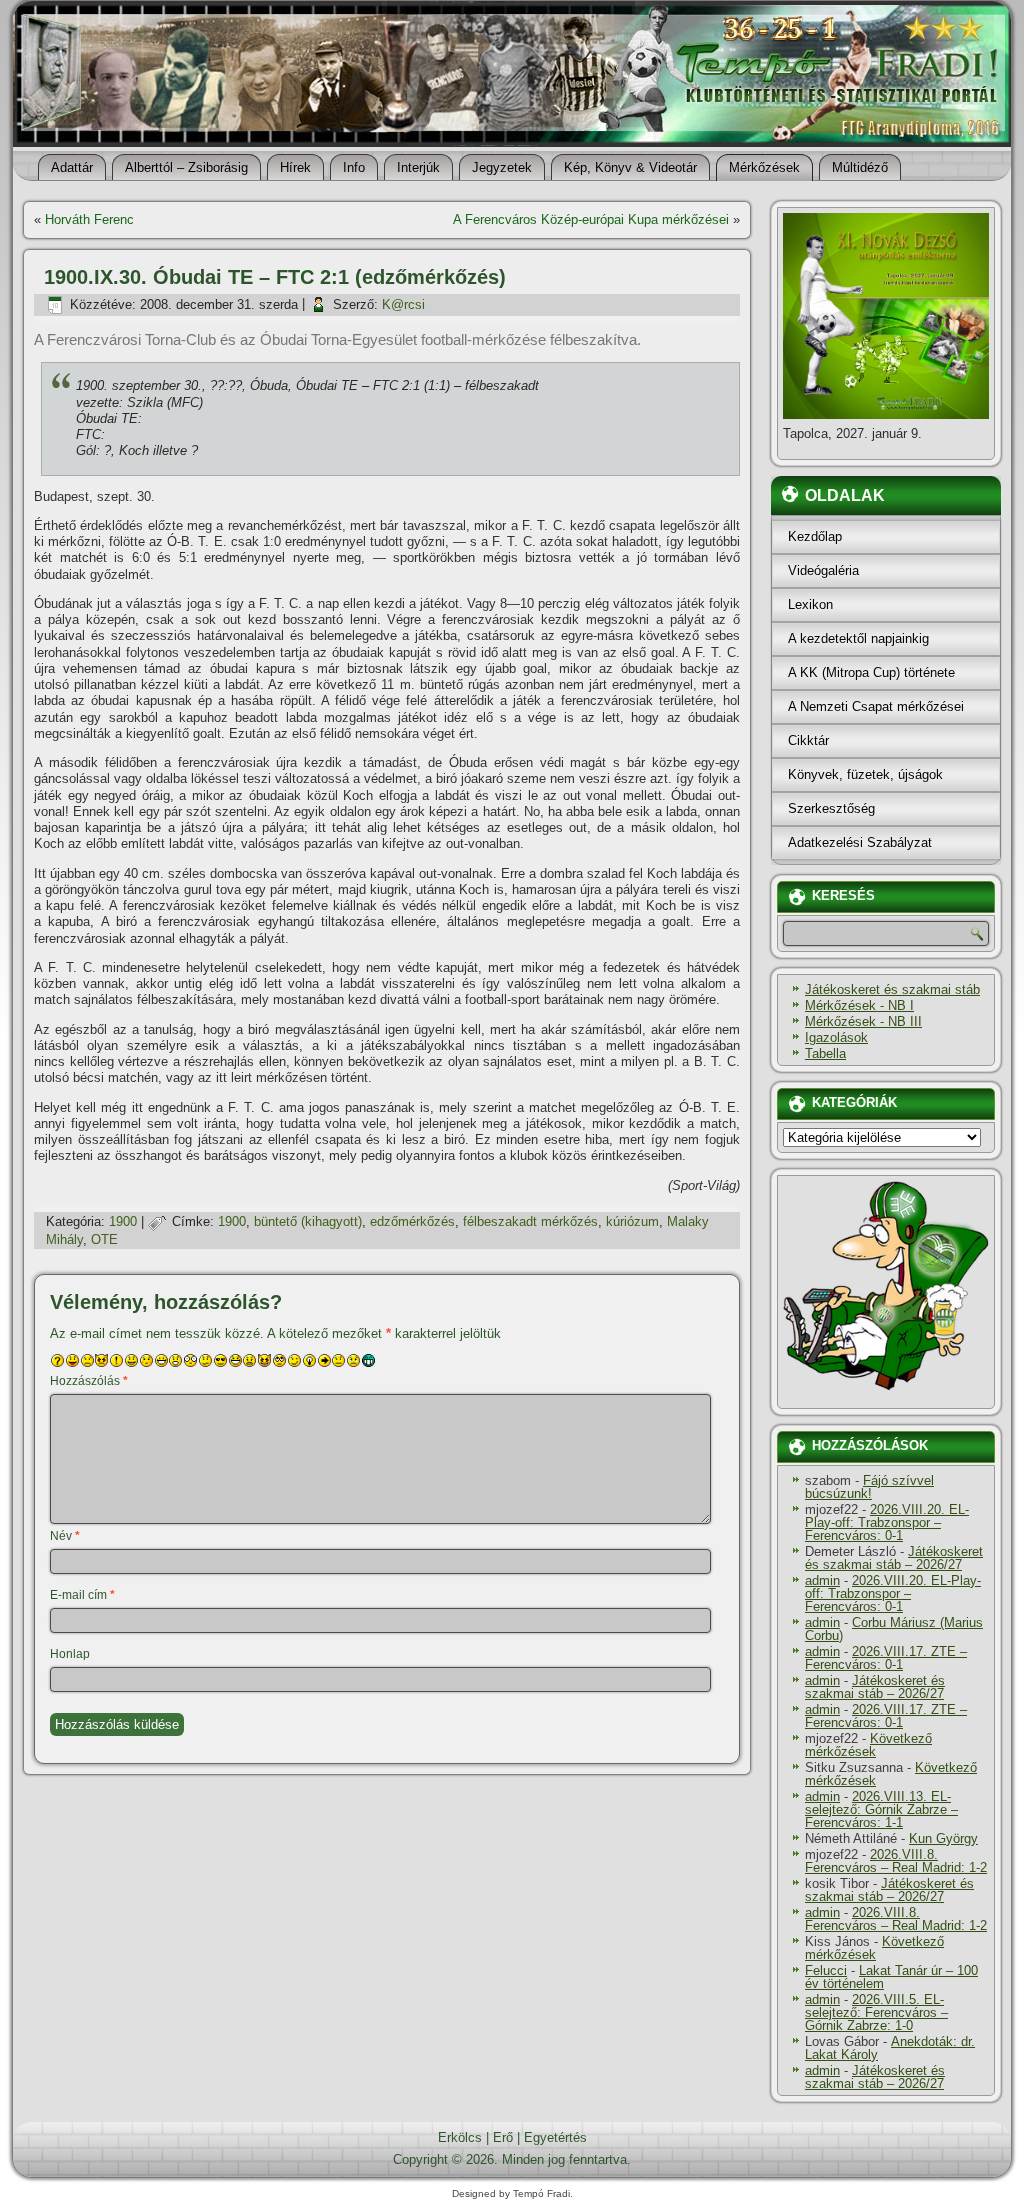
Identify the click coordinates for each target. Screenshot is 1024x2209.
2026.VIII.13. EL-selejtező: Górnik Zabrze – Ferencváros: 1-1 (881, 1809)
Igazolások (836, 1037)
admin (822, 1580)
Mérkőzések (764, 167)
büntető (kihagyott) (308, 1221)
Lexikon (810, 604)
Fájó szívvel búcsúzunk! (869, 1487)
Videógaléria (823, 570)
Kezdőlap (815, 536)
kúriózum (632, 1221)
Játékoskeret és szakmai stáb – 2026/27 (894, 1558)
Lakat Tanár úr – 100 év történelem (891, 1977)
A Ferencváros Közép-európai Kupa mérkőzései (591, 219)
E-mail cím (82, 1595)
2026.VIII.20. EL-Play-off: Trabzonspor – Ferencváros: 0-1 (887, 1522)
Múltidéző (860, 167)
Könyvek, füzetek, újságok (865, 774)
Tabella (825, 1053)
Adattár (72, 167)
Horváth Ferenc (89, 219)
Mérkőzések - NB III (863, 1021)
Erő (503, 2137)
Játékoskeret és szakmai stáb (892, 989)
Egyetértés (555, 2137)
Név (65, 1536)
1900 (123, 1221)
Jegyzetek (502, 167)
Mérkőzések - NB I (859, 1005)
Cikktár (808, 740)
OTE (104, 1239)
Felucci (826, 1970)
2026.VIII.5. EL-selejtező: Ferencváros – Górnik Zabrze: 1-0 (876, 2012)
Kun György (943, 1838)
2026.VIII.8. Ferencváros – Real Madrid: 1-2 (896, 1861)
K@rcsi (403, 304)
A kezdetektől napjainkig (858, 638)
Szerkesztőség (831, 808)
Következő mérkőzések (868, 1745)
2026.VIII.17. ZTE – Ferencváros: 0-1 (886, 1658)
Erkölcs (460, 2137)
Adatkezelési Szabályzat (860, 842)
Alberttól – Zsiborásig (186, 167)
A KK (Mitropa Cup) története (871, 672)
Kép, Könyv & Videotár (630, 167)
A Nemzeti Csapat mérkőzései (876, 706)
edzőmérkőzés (412, 1221)
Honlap (70, 1654)
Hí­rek (295, 167)
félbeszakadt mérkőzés (530, 1221)
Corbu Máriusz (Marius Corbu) (894, 1629)
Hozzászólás (89, 1381)
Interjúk (418, 167)
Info (354, 167)
